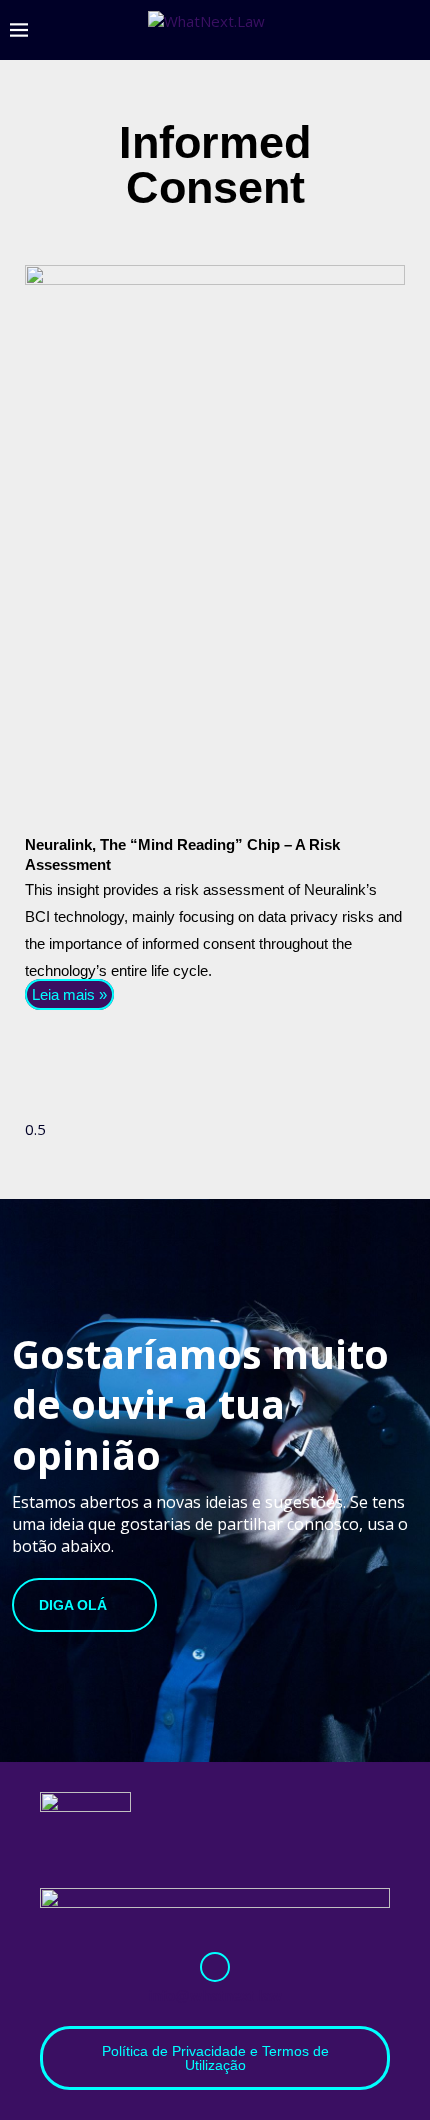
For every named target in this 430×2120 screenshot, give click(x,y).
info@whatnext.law (215, 1995)
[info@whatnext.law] (215, 1967)
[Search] (410, 30)
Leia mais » (69, 994)
